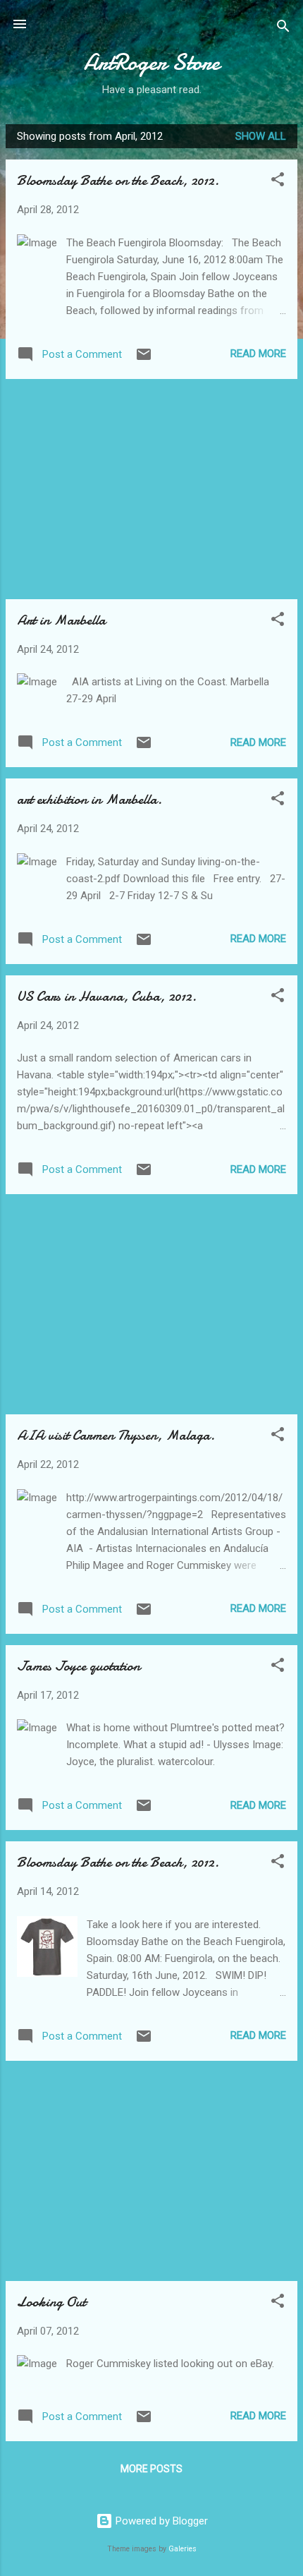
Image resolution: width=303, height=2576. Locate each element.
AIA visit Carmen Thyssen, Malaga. (116, 1435)
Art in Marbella (61, 620)
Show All (261, 136)
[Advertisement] (151, 489)
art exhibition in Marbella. (89, 799)
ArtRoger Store (152, 62)
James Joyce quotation (79, 1666)
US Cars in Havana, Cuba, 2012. (107, 996)
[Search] (283, 29)
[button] (278, 182)
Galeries (183, 2549)
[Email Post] (144, 359)
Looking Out (51, 2302)
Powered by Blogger (160, 2521)
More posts (151, 2469)
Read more (258, 354)
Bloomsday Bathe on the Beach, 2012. (118, 180)
